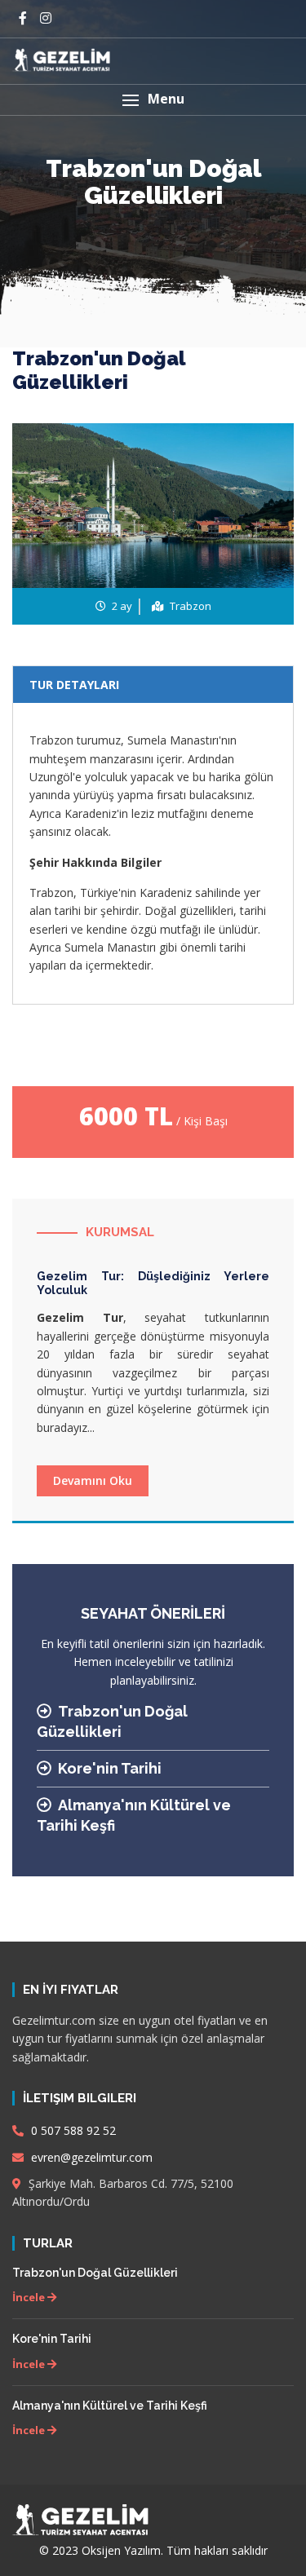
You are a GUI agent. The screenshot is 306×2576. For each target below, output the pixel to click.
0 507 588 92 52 (72, 2130)
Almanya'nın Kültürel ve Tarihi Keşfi (110, 2406)
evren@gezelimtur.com (90, 2157)
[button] (153, 100)
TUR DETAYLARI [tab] (74, 685)
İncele (30, 2297)
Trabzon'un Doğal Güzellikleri (95, 2273)
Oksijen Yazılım (121, 2550)
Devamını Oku (93, 1480)
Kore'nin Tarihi (110, 1768)
